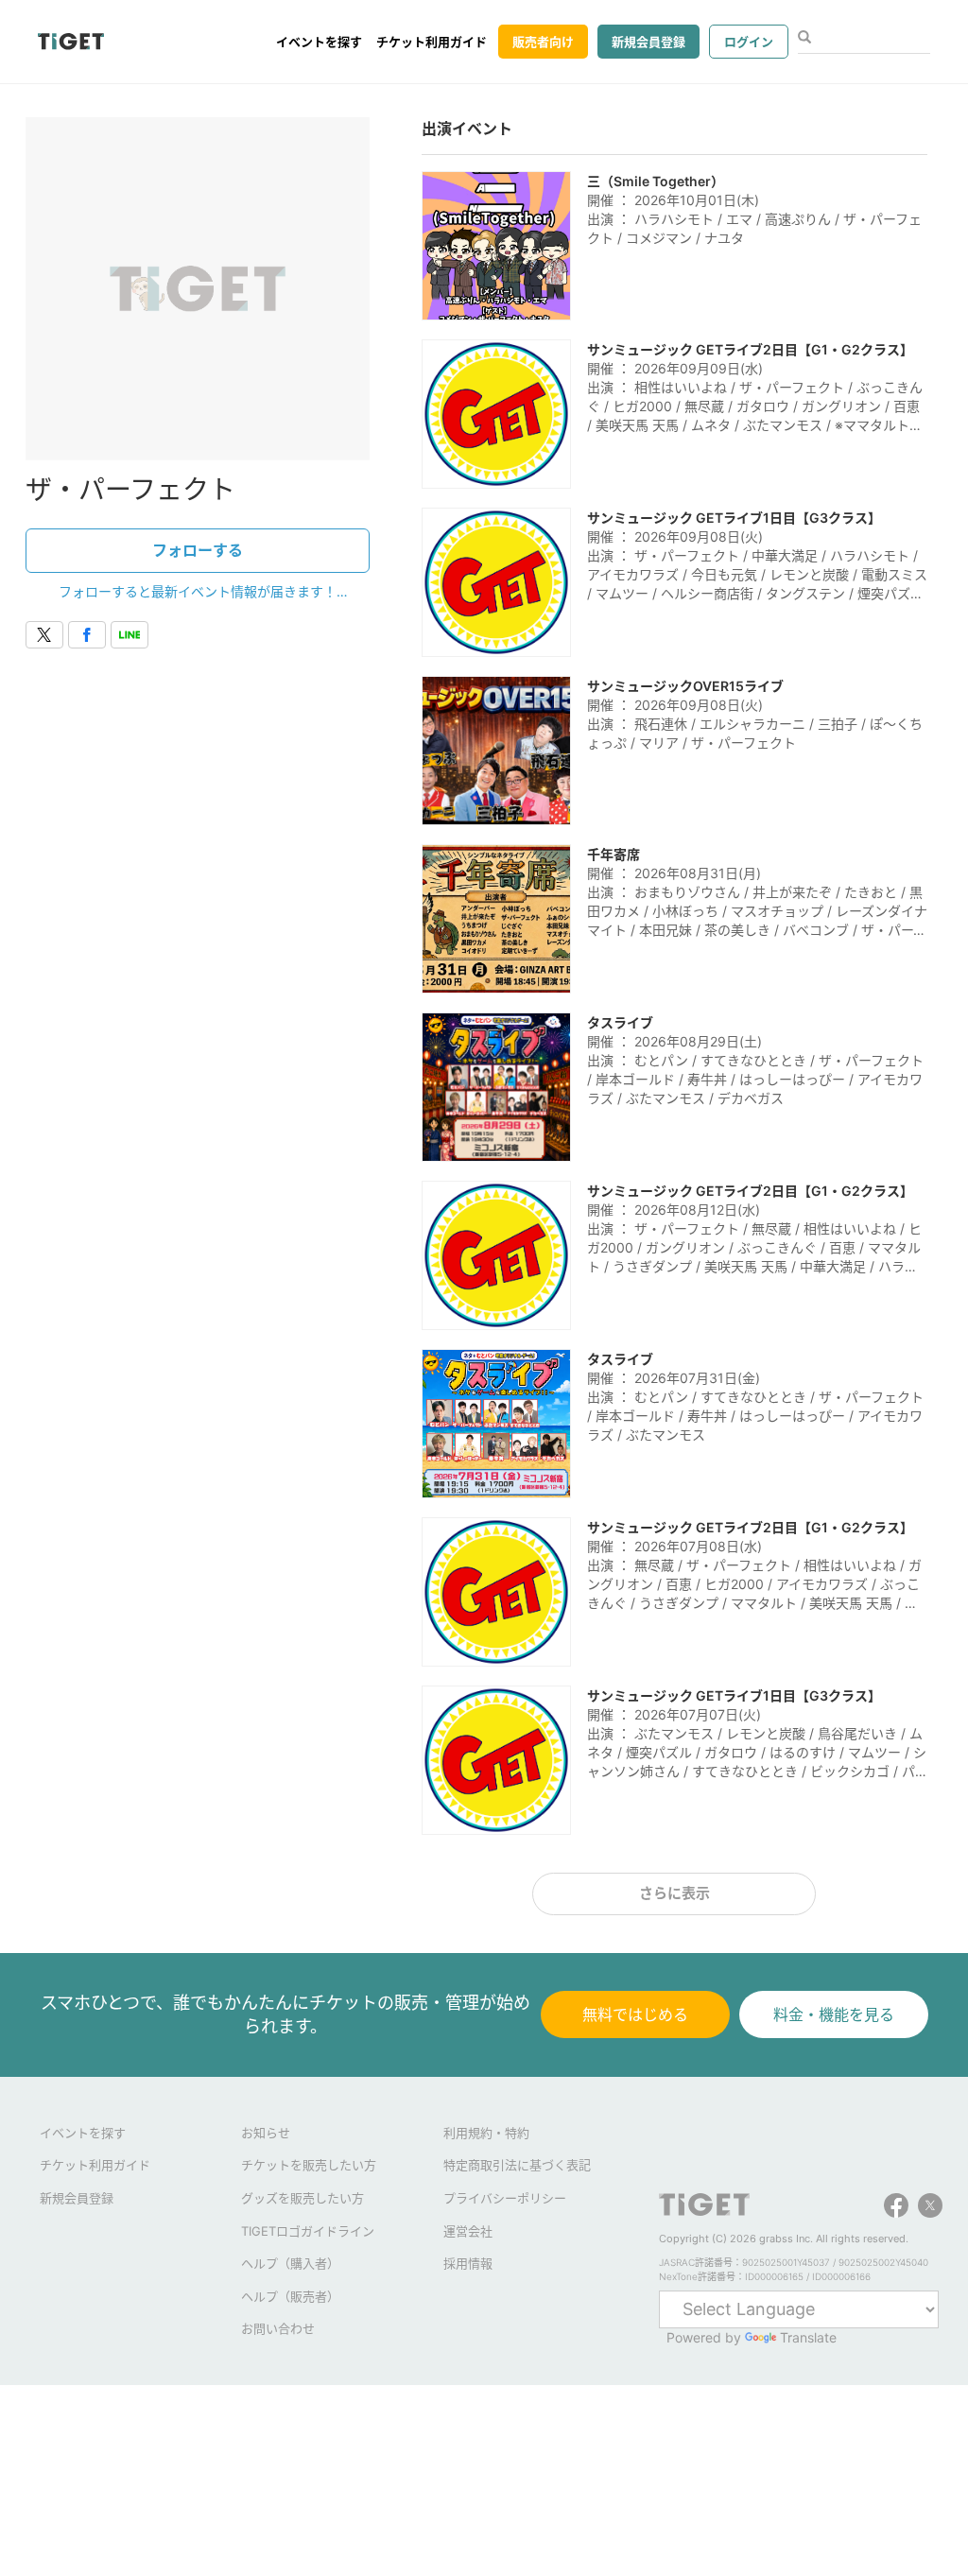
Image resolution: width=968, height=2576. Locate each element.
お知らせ (266, 2133)
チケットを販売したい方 (309, 2165)
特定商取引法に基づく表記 (517, 2165)
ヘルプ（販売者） (290, 2296)
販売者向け (543, 42)
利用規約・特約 (486, 2133)
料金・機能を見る (834, 2014)
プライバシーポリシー (505, 2198)
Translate (808, 2337)
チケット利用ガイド (432, 42)
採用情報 (468, 2263)
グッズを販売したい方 (302, 2198)
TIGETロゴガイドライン (308, 2231)
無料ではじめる (635, 2014)
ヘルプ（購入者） (290, 2263)
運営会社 (468, 2231)
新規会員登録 (648, 42)
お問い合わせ (278, 2328)
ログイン (749, 42)
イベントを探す (319, 42)
